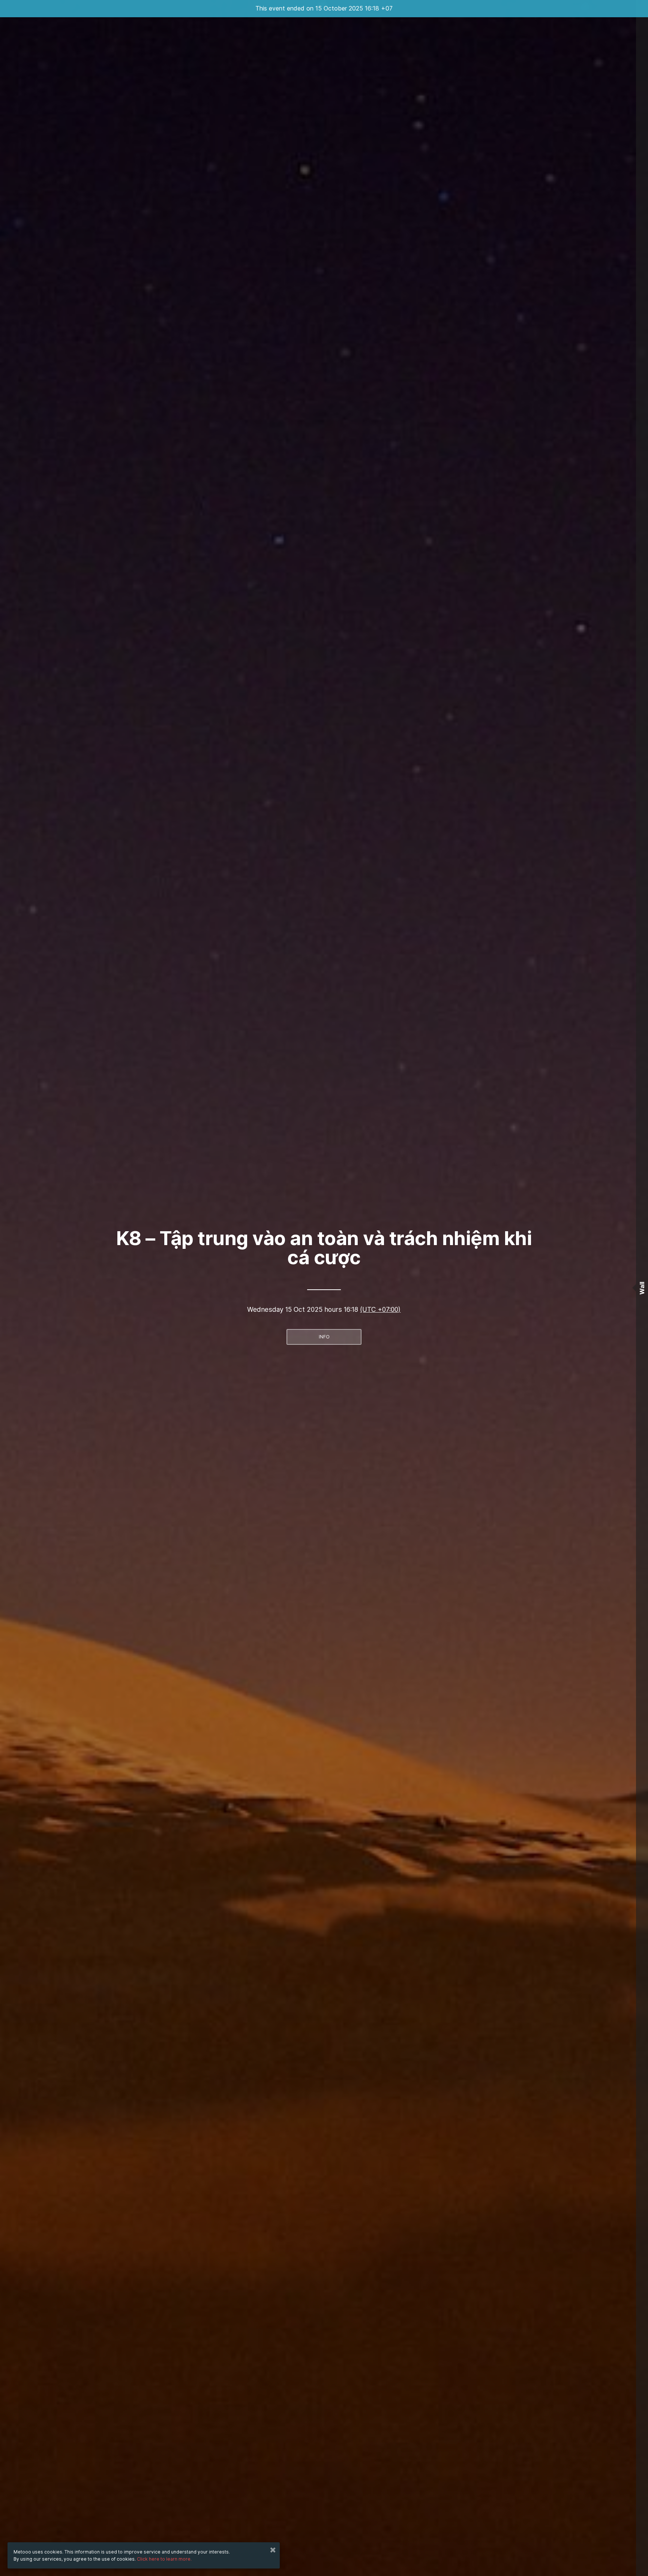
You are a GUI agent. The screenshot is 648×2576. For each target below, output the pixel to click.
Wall (642, 1288)
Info (324, 1337)
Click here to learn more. (164, 2559)
